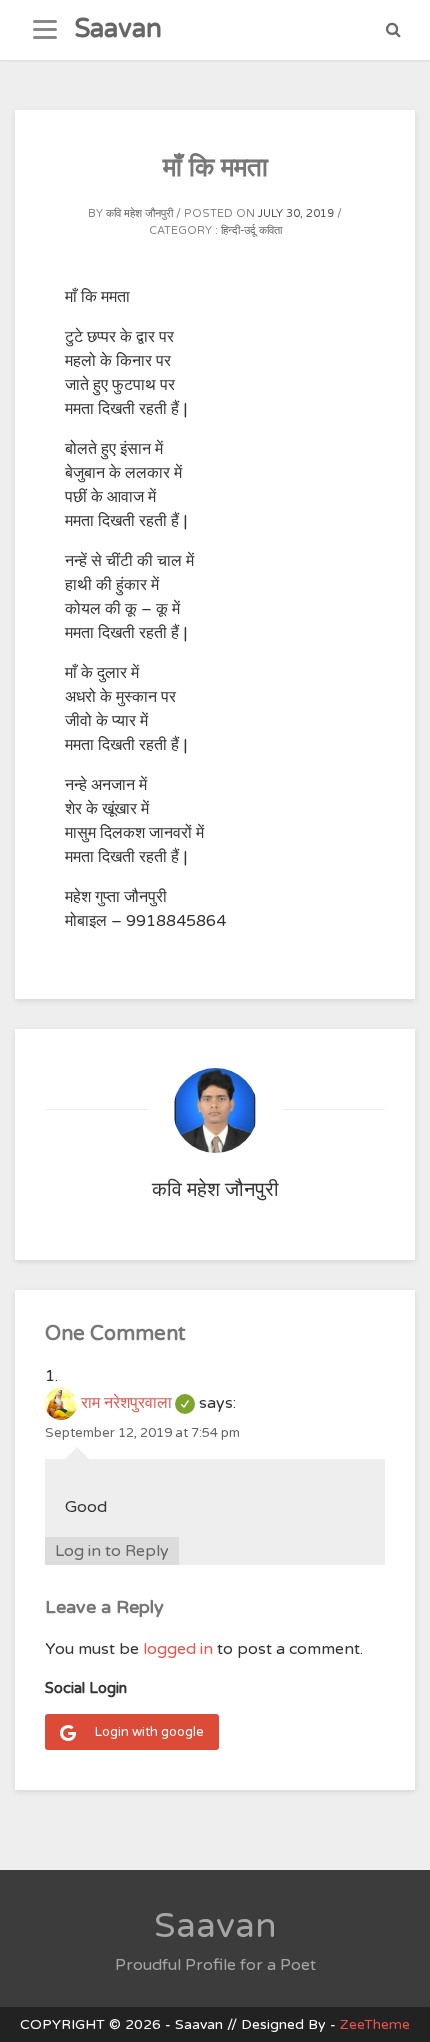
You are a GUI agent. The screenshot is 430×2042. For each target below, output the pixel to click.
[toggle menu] (45, 30)
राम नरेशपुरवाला (138, 1403)
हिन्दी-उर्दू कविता (251, 230)
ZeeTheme (375, 2024)
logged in (178, 1649)
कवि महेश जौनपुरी (139, 213)
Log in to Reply (112, 1551)
